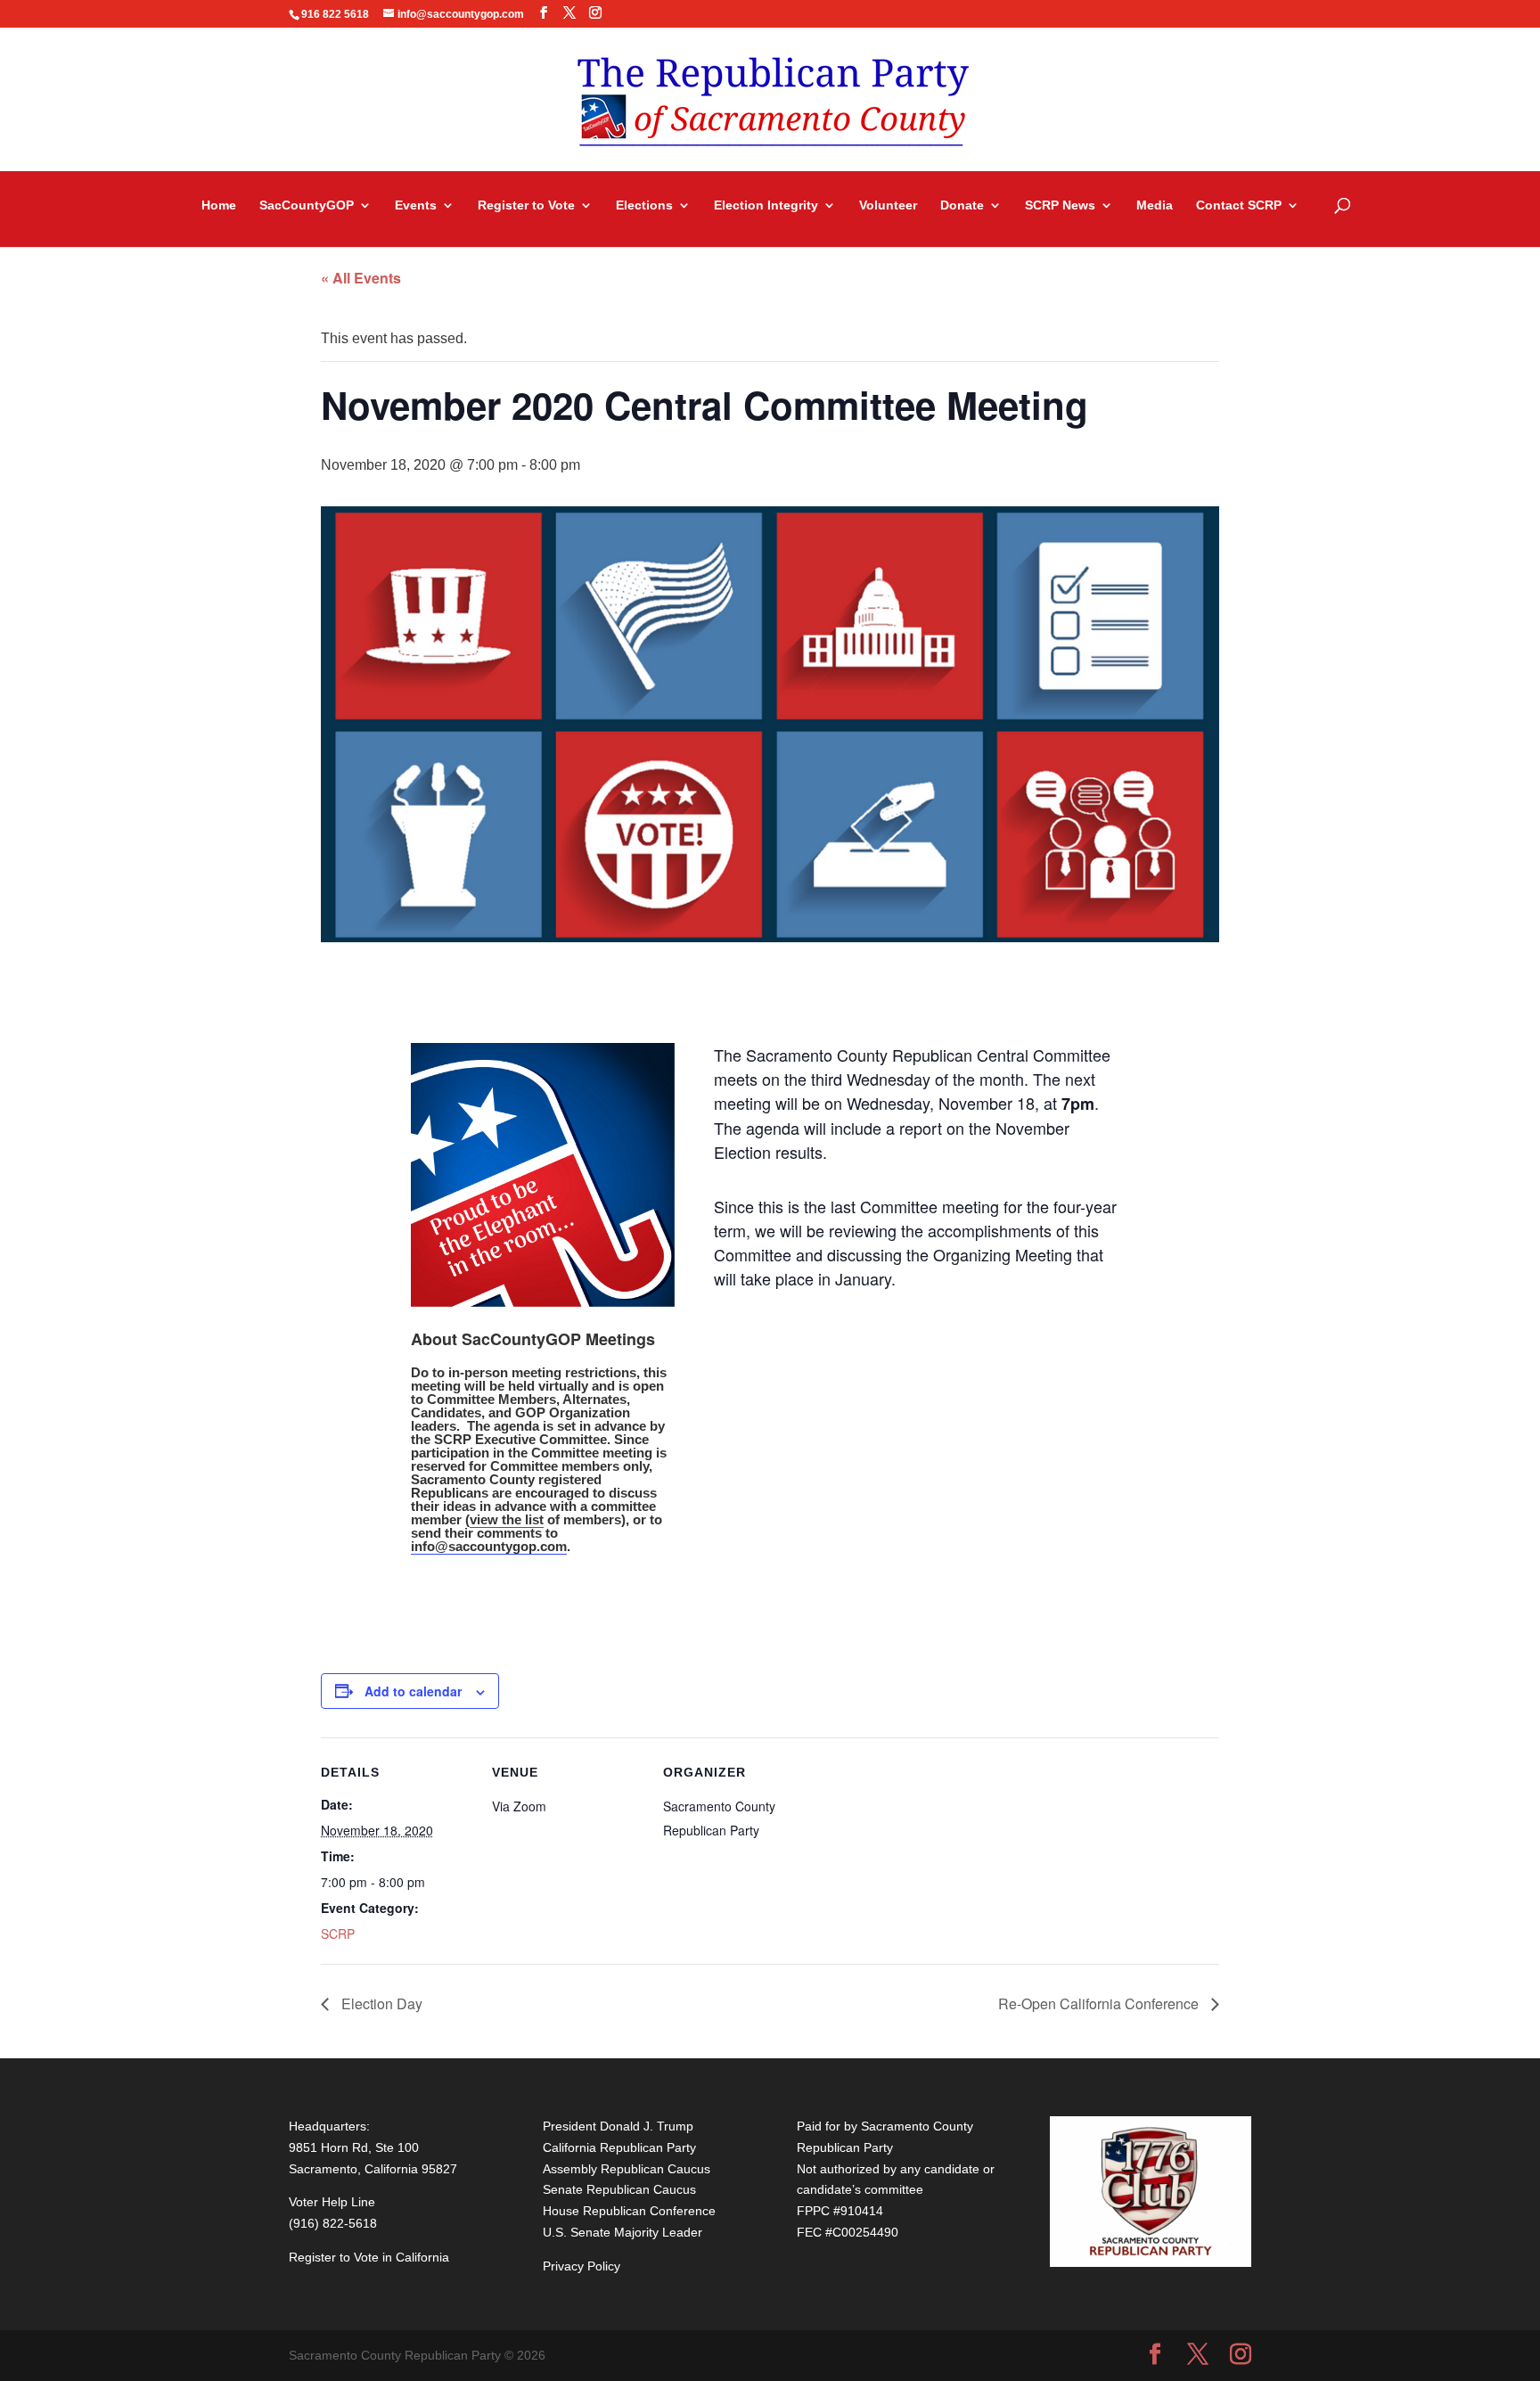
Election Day (380, 2003)
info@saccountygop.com (489, 1546)
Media (1155, 205)
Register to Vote (526, 205)
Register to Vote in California (369, 2257)
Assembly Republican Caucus (627, 2169)
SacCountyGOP (307, 205)
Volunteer (888, 205)
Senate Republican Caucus (619, 2189)
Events (416, 205)
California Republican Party (619, 2147)
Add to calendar (413, 1691)
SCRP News (1060, 205)
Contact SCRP (1239, 205)
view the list (507, 1519)
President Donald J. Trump (618, 2126)
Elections (644, 205)
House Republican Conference (629, 2211)
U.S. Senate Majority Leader (623, 2232)
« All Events (361, 278)
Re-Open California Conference (1100, 2003)
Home (219, 205)
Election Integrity (766, 205)
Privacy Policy (582, 2266)
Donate (962, 205)
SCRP (338, 1934)
